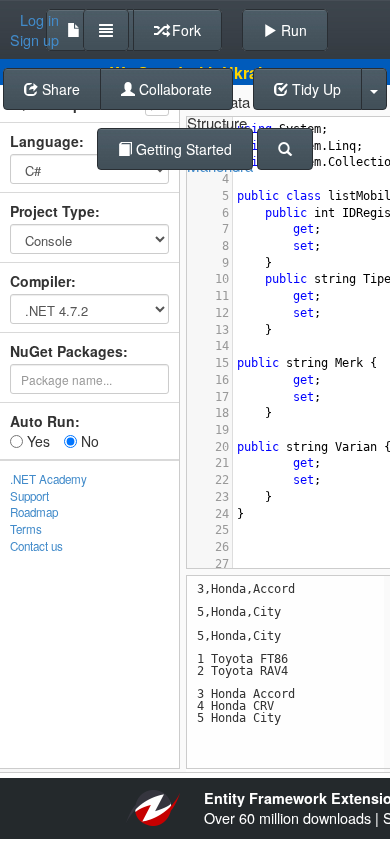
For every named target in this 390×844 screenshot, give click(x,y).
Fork (184, 30)
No (88, 441)
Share (59, 89)
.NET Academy (48, 479)
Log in (39, 20)
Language (44, 141)
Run (292, 30)
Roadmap (34, 512)
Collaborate (173, 89)
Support (29, 496)
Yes (36, 441)
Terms (26, 529)
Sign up (34, 40)
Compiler (40, 281)
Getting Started (182, 149)
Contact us (36, 546)
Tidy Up (314, 89)
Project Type (52, 211)
